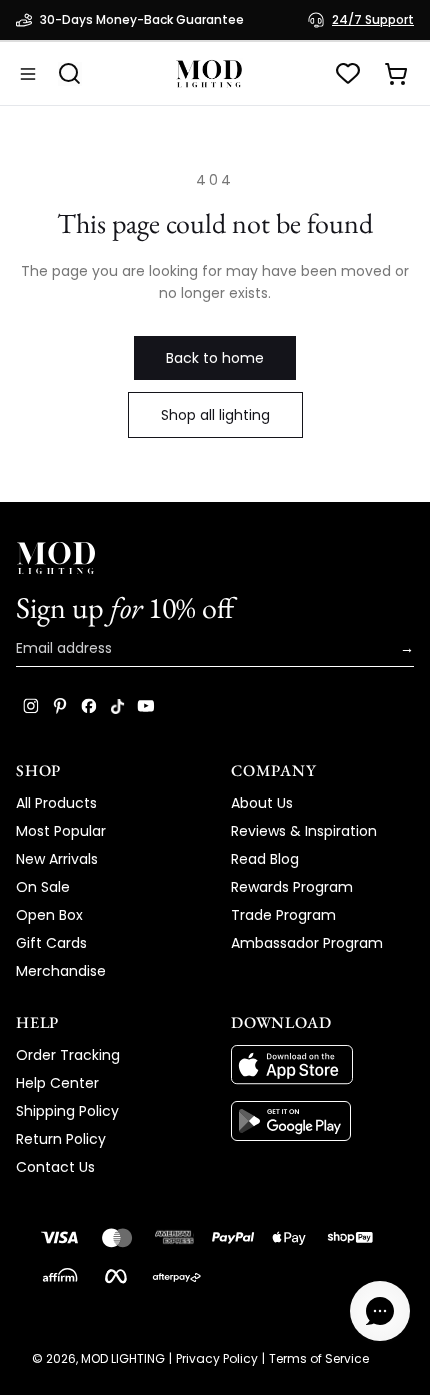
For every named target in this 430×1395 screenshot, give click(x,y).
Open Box (49, 915)
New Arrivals (57, 859)
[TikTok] (117, 706)
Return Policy (61, 1139)
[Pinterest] (60, 706)
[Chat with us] (380, 1311)
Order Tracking (68, 1055)
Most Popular (61, 831)
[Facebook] (89, 706)
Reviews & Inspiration (304, 831)
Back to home (215, 358)
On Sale (43, 887)
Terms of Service (319, 1359)
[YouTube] (146, 706)
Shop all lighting (215, 415)
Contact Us (55, 1167)
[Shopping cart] (396, 74)
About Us (262, 803)
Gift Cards (51, 943)
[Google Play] (322, 1121)
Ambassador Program (307, 943)
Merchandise (61, 971)
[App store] (322, 1065)
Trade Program (283, 915)
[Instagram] (31, 706)
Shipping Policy (67, 1111)
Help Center (57, 1083)
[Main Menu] (28, 74)
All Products (56, 803)
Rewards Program (292, 887)
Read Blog (265, 859)
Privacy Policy (217, 1359)
